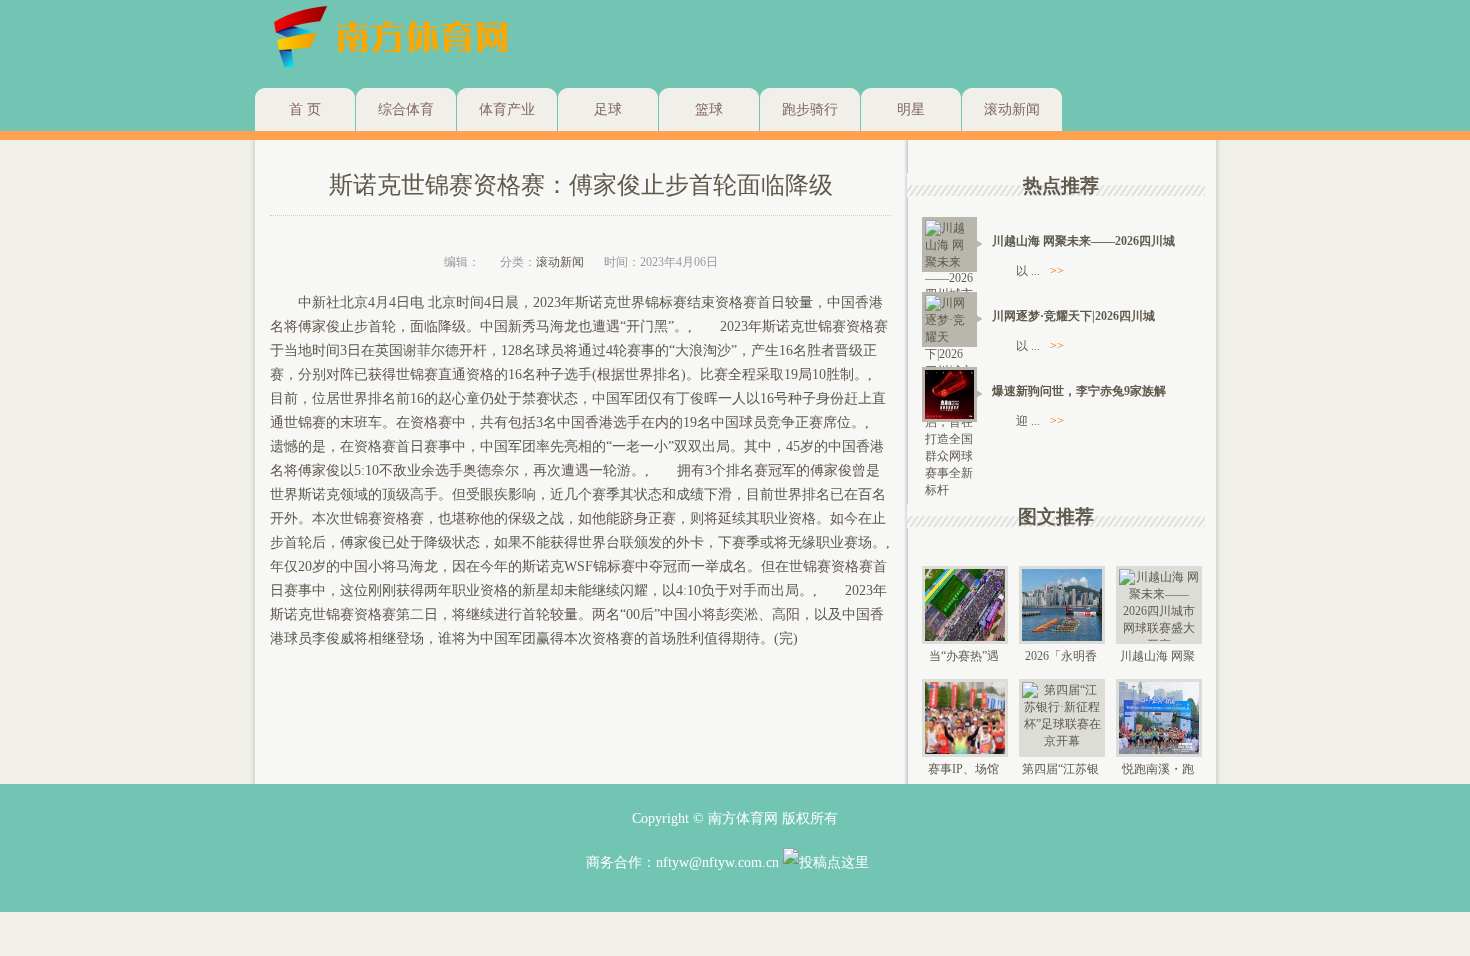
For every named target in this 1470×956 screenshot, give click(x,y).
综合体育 (406, 109)
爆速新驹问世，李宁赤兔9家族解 (1079, 391)
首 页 (305, 109)
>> (1057, 271)
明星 (911, 109)
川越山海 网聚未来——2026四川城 (1083, 241)
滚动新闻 (1012, 109)
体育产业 (507, 109)
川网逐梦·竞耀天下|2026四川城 (1073, 316)
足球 (608, 109)
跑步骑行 (810, 109)
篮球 (709, 109)
